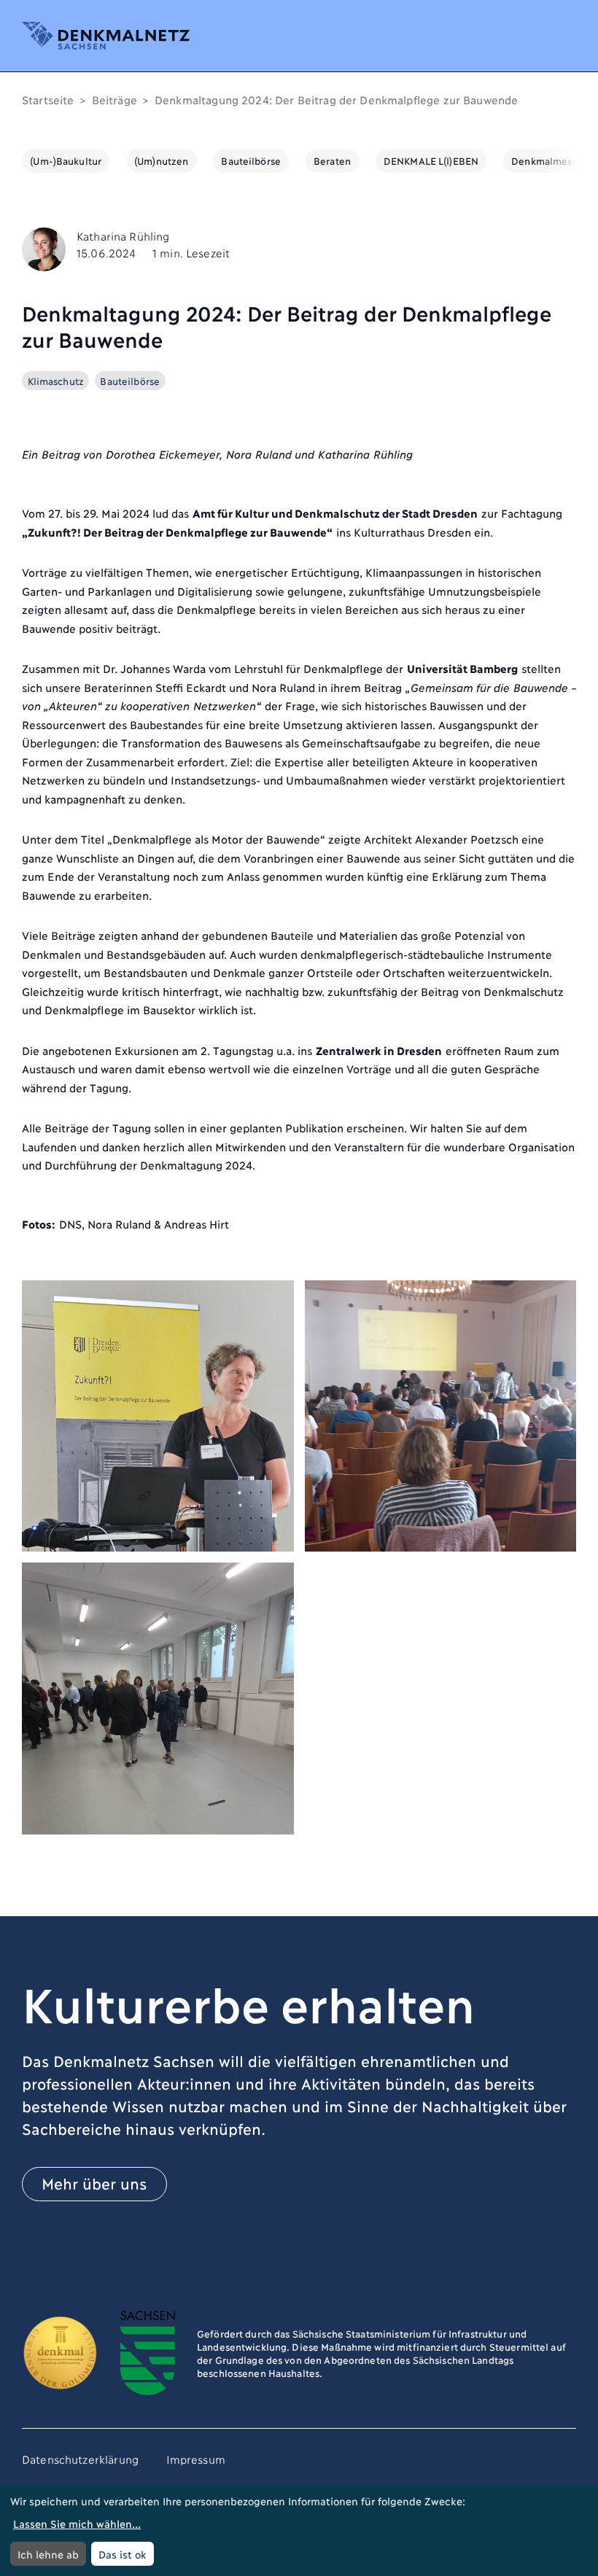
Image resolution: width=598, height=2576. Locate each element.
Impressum (196, 2459)
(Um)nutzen (161, 160)
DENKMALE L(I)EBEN (431, 160)
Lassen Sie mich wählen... (77, 2523)
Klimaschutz (56, 381)
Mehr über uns (94, 2183)
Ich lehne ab (48, 2554)
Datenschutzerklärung (80, 2459)
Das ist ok (123, 2554)
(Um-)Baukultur (66, 160)
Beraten (332, 160)
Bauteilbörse (251, 160)
